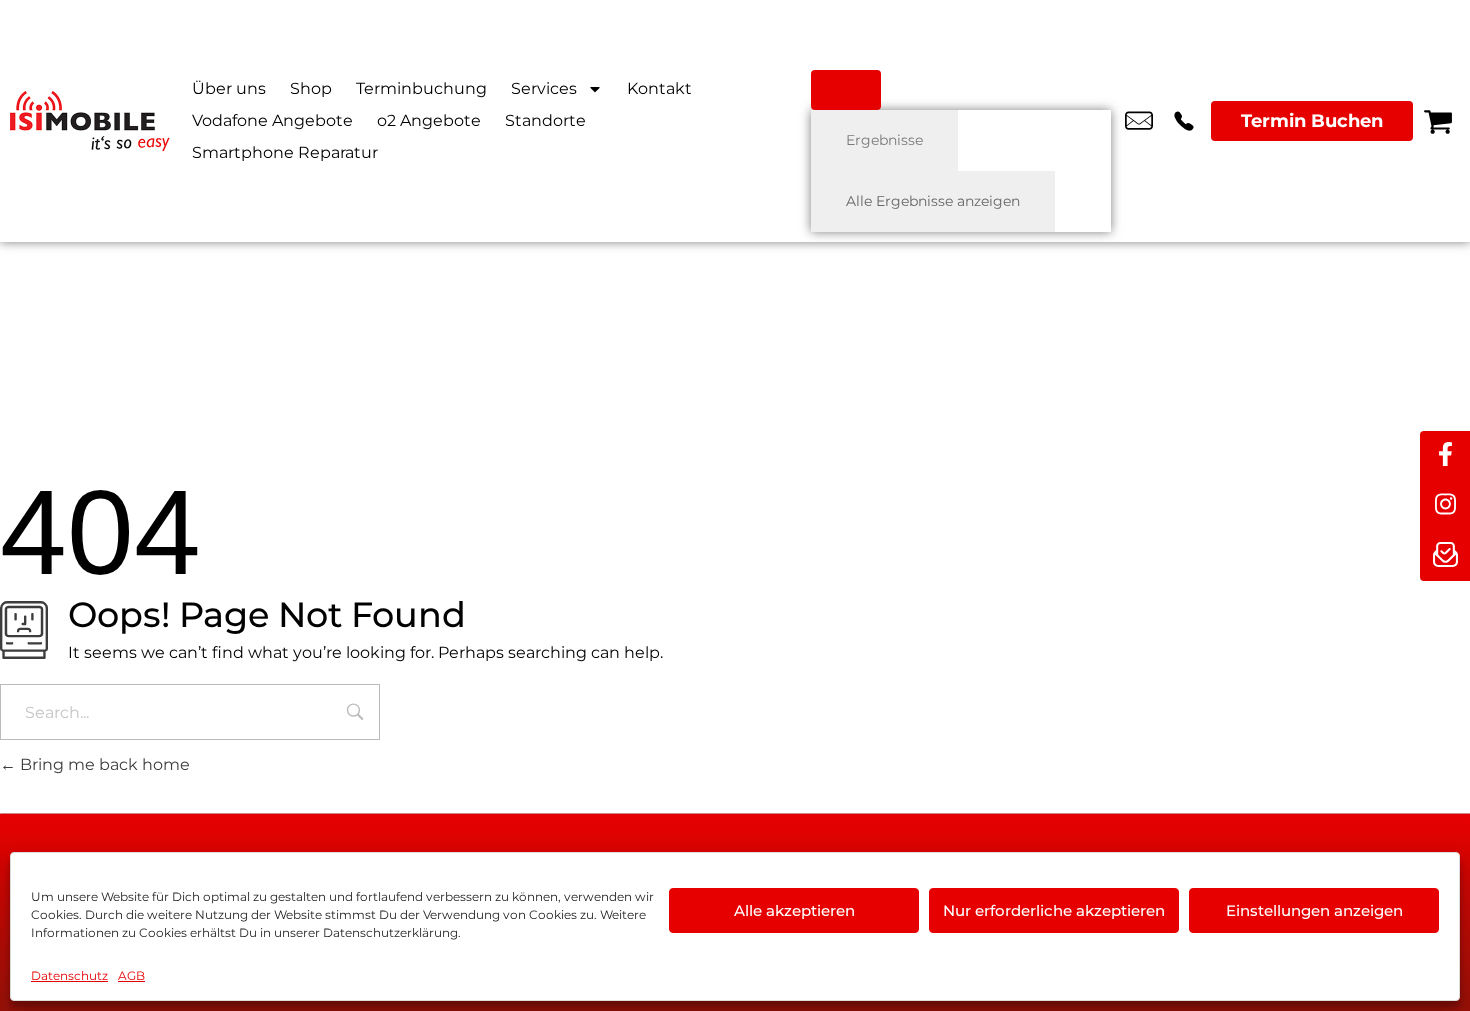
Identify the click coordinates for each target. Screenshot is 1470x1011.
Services (544, 88)
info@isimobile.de (1139, 121)
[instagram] (1445, 506)
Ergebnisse (884, 140)
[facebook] (1445, 456)
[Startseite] (90, 121)
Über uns (229, 88)
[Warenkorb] (1438, 121)
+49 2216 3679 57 (1184, 121)
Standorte (545, 120)
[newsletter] (1445, 556)
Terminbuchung (421, 88)
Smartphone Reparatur (285, 152)
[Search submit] (846, 90)
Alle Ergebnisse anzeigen (933, 201)
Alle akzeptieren (794, 910)
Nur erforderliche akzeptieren (1054, 910)
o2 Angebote (429, 120)
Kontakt (659, 88)
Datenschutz (69, 975)
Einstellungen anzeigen (1314, 910)
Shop (311, 88)
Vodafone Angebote (272, 120)
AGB (131, 975)
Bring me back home (103, 764)
